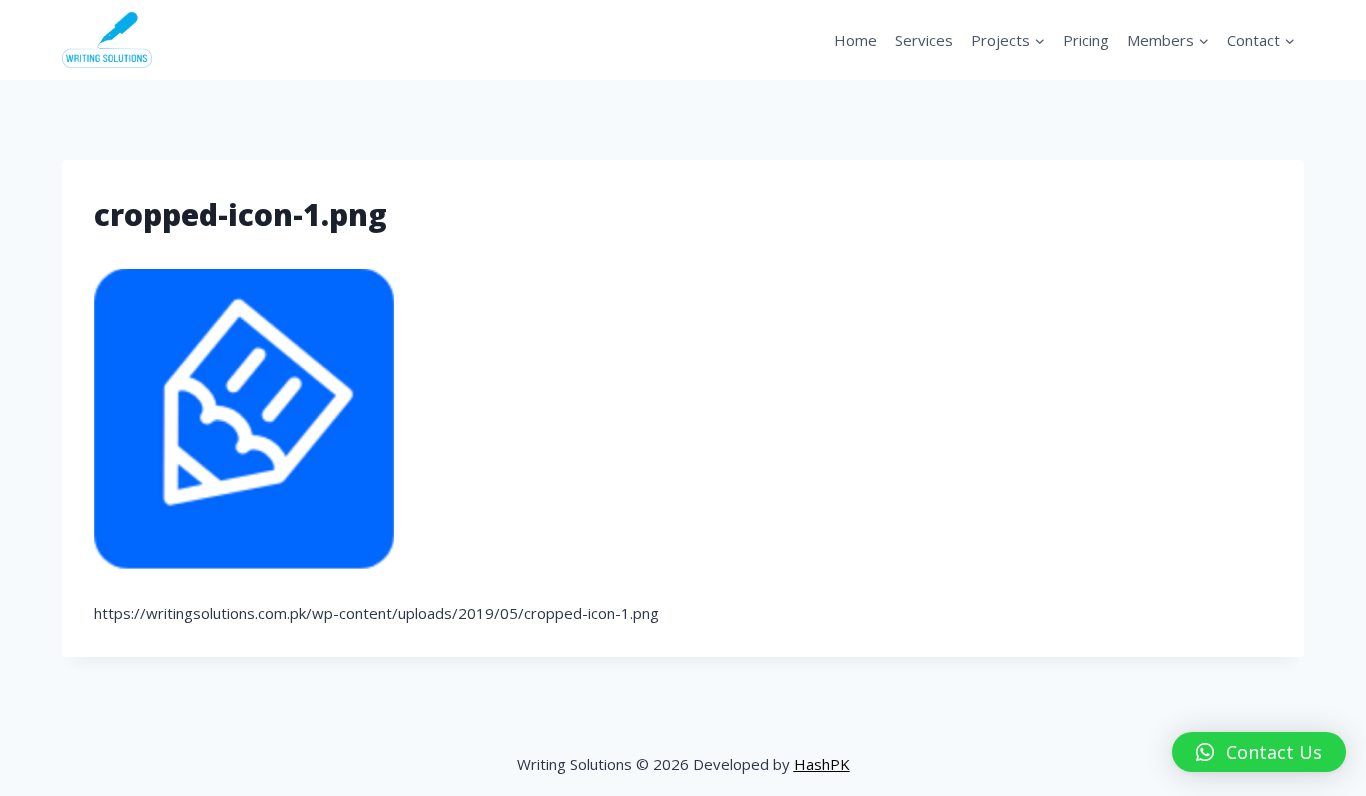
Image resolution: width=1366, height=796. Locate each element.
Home (855, 40)
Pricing (1086, 40)
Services (924, 40)
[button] (1259, 752)
